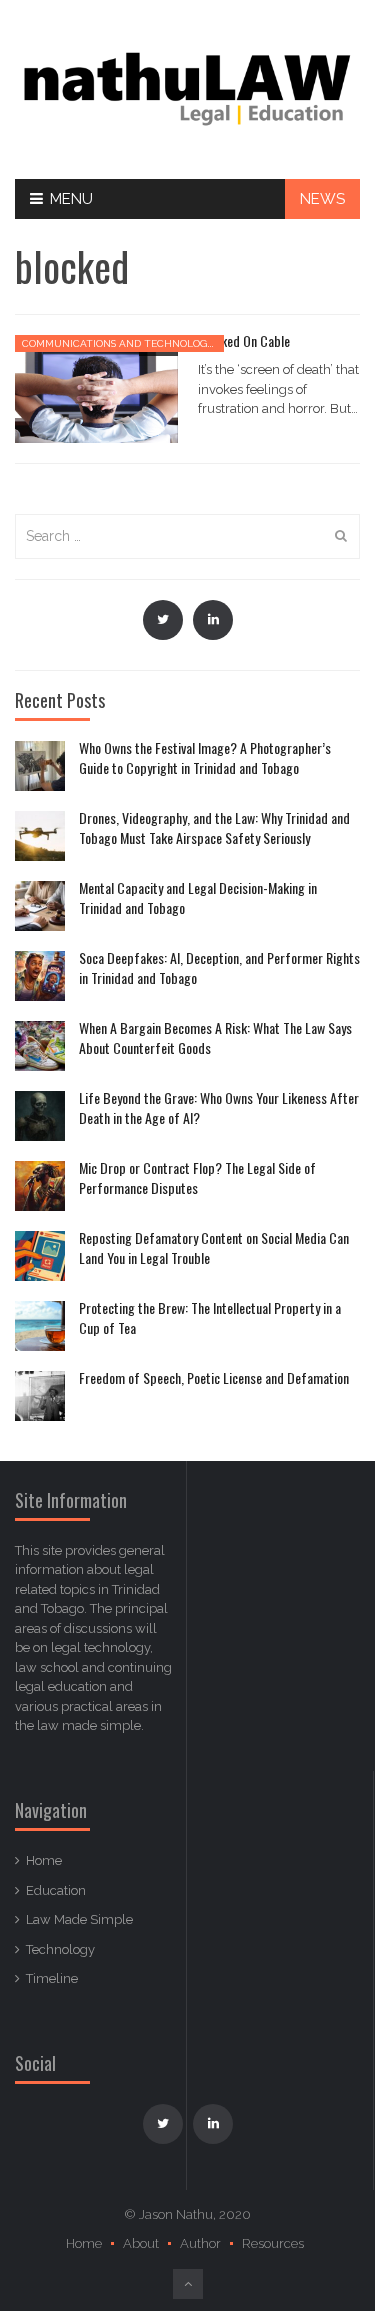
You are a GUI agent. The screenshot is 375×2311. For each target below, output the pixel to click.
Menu (71, 199)
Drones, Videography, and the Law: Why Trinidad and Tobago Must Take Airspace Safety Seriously (214, 827)
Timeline (52, 1978)
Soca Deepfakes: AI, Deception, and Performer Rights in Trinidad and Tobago (219, 967)
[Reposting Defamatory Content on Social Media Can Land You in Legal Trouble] (40, 1256)
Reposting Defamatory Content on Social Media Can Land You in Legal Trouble (214, 1247)
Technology (60, 1949)
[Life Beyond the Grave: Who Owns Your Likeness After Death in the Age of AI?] (40, 1116)
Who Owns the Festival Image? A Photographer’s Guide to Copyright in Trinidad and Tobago (205, 757)
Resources (273, 2243)
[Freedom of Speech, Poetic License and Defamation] (40, 1396)
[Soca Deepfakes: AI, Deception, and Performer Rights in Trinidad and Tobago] (40, 976)
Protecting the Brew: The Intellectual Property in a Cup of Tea (210, 1317)
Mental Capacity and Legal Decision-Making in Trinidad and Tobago (198, 897)
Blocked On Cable (244, 340)
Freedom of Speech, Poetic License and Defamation (214, 1378)
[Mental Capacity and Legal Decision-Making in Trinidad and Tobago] (40, 906)
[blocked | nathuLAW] (187, 88)
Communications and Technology (118, 343)
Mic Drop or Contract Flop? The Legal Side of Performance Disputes (197, 1177)
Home (44, 1860)
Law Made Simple (79, 1919)
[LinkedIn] (213, 620)
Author (200, 2243)
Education (56, 1890)
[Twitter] (163, 620)
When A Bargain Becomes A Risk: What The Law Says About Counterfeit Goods (215, 1037)
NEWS (322, 199)
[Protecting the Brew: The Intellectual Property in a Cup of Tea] (40, 1326)
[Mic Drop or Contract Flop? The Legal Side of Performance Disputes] (40, 1186)
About (141, 2243)
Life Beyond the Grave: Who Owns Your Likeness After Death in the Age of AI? (219, 1107)
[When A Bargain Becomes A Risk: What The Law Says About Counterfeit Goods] (40, 1046)
